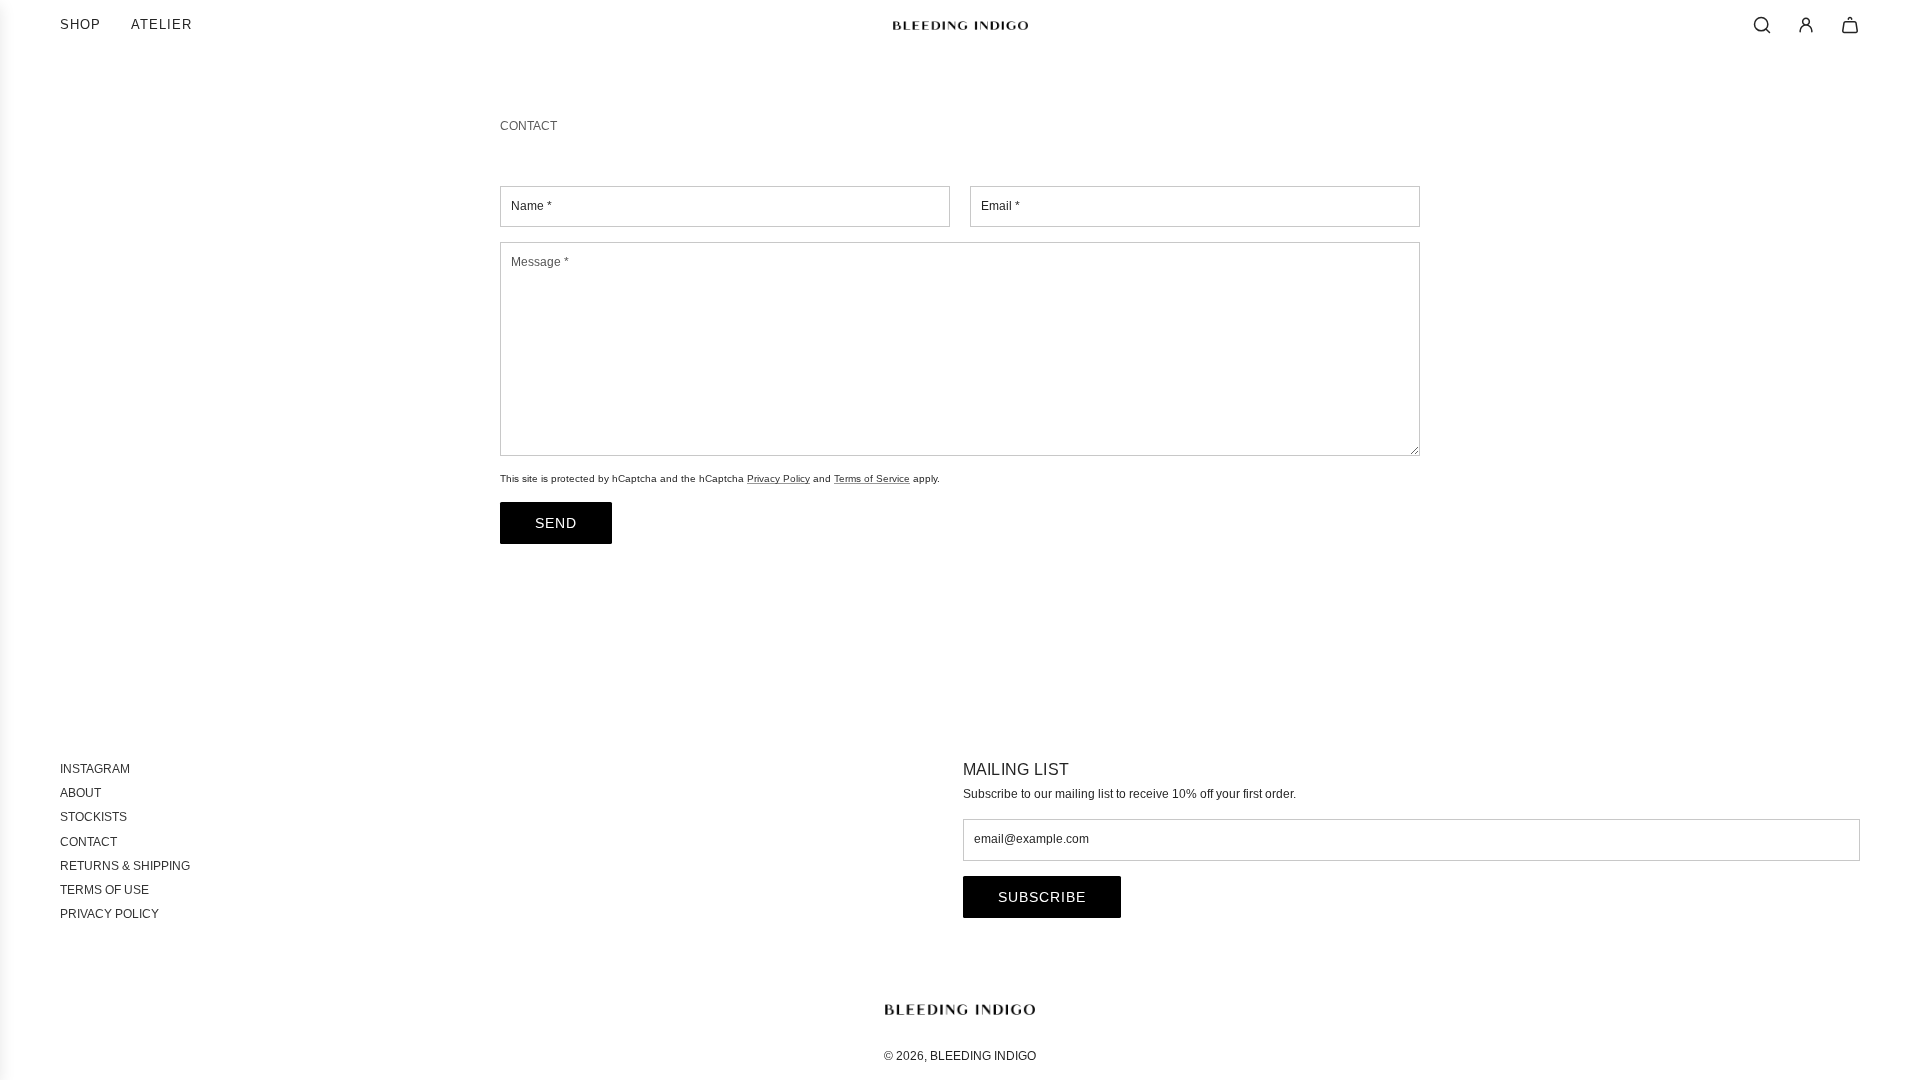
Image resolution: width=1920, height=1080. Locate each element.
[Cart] (1850, 25)
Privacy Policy (778, 478)
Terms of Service (872, 478)
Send (556, 523)
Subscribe (1042, 897)
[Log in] (1806, 25)
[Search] (1762, 25)
